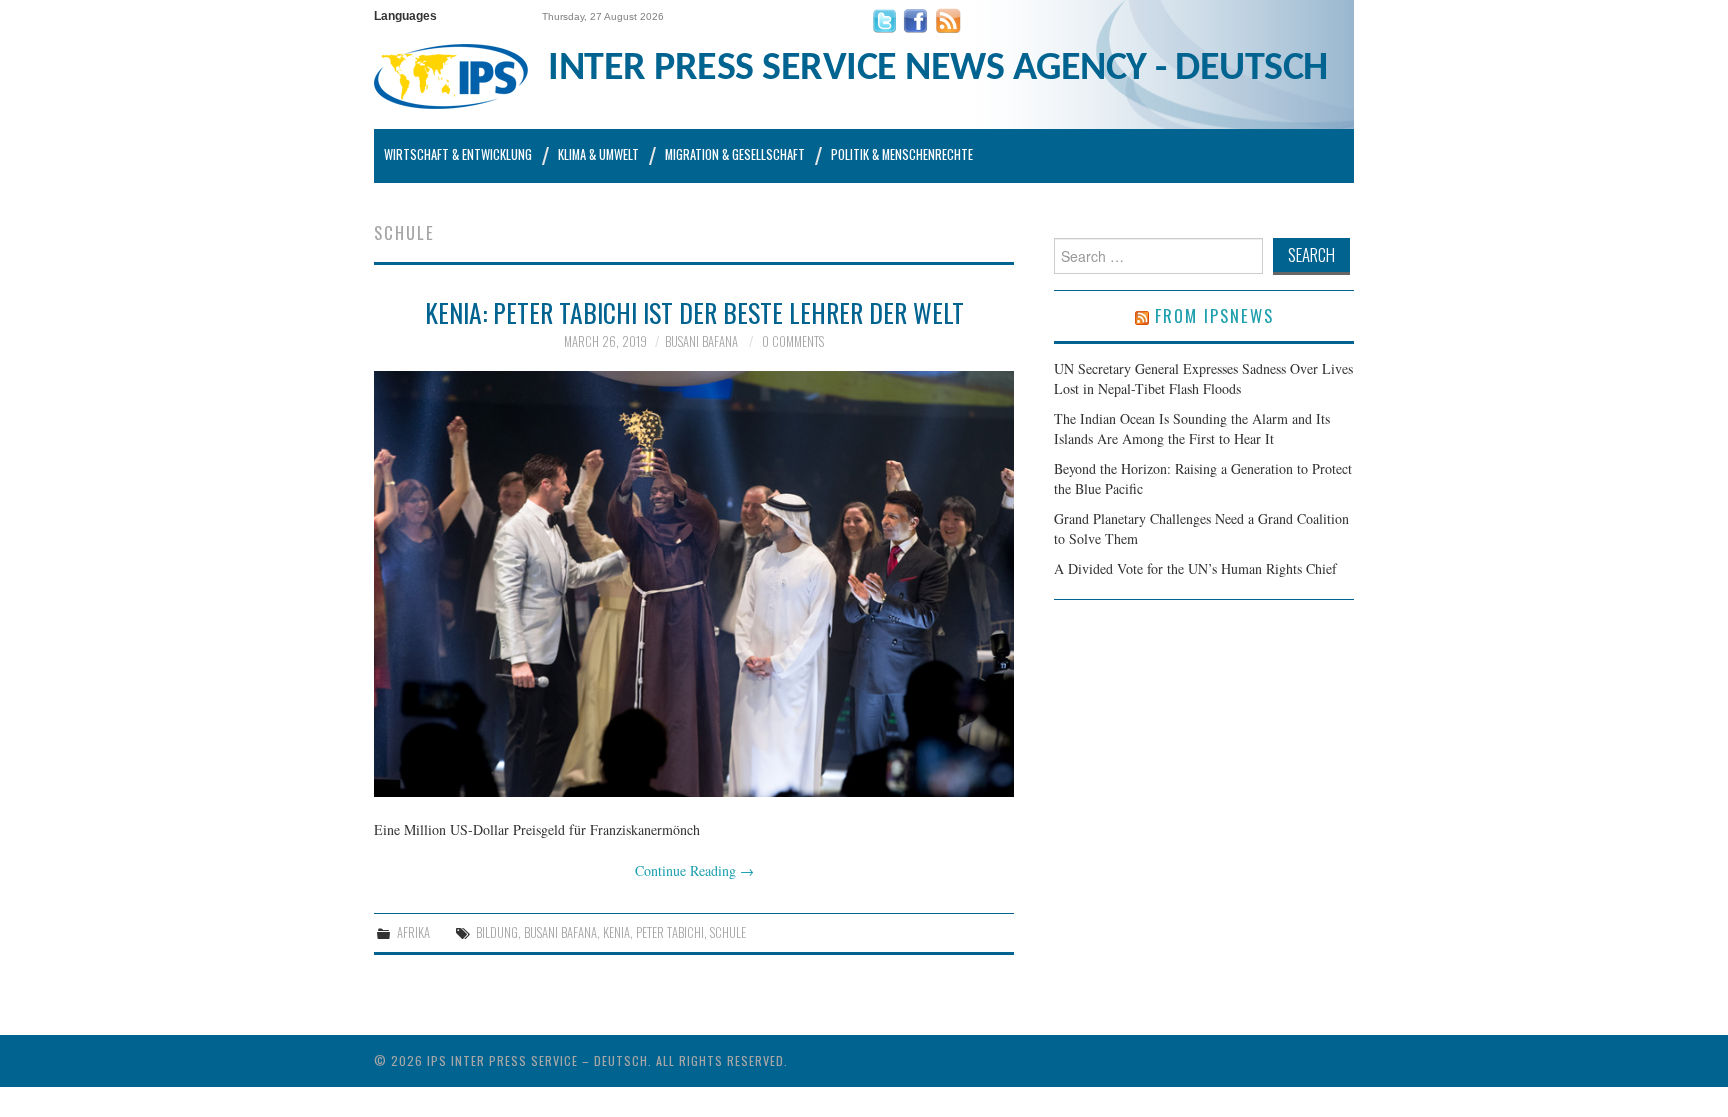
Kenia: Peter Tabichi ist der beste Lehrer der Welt (694, 312)
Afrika (413, 932)
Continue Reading (694, 870)
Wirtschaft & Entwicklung (458, 154)
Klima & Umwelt (598, 154)
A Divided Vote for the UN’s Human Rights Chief (1195, 568)
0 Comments (793, 341)
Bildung (497, 932)
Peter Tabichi (670, 932)
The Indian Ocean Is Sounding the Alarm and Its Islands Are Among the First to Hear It (1192, 428)
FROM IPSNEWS (1214, 315)
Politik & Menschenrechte (902, 154)
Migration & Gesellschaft (735, 154)
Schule (728, 932)
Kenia (616, 932)
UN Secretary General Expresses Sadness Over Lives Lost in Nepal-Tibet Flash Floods (1203, 378)
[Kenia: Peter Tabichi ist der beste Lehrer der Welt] (694, 584)
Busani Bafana (701, 341)
